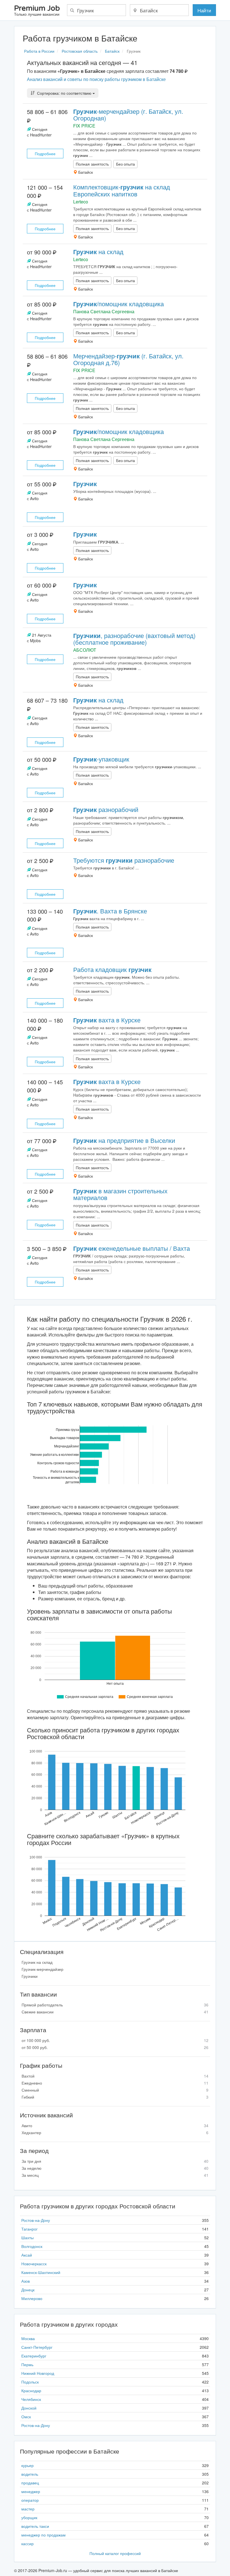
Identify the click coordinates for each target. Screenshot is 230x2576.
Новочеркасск (34, 2264)
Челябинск (31, 2399)
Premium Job (37, 11)
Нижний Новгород (38, 2373)
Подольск (30, 2382)
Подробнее (45, 154)
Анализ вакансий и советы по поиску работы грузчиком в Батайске (96, 79)
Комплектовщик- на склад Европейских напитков (122, 190)
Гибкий (115, 2097)
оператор (30, 2500)
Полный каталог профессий (115, 2553)
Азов (26, 2281)
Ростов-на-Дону (36, 2220)
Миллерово (32, 2298)
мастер (28, 2509)
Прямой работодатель (115, 2005)
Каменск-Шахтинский (41, 2272)
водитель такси (35, 2526)
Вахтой (115, 2076)
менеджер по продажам (43, 2535)
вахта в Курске (107, 1020)
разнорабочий (106, 809)
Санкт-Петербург (37, 2347)
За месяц (115, 2175)
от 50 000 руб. (115, 2047)
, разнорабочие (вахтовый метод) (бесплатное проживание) (134, 639)
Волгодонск (32, 2246)
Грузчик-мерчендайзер (42, 1969)
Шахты (27, 2238)
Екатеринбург (34, 2356)
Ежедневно (115, 2083)
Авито (115, 2125)
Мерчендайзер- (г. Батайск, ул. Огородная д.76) (128, 359)
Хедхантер (115, 2132)
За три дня (115, 2161)
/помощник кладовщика (119, 304)
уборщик (29, 2517)
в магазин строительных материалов (120, 1194)
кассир (27, 2543)
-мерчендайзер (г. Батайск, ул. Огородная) (128, 114)
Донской (29, 2408)
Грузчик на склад (37, 1962)
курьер (27, 2465)
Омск (26, 2417)
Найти (204, 10)
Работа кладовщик (112, 969)
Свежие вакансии (115, 2012)
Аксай (27, 2255)
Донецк (28, 2290)
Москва (28, 2338)
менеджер (31, 2491)
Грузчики (30, 1976)
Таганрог (29, 2229)
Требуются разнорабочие (124, 860)
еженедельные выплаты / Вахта (132, 1248)
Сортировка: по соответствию (64, 93)
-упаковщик (101, 759)
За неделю (115, 2168)
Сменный (115, 2090)
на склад (98, 251)
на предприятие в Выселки (124, 1140)
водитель (30, 2474)
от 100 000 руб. (115, 2040)
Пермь (27, 2364)
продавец (30, 2483)
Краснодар (31, 2391)
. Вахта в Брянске (110, 911)
